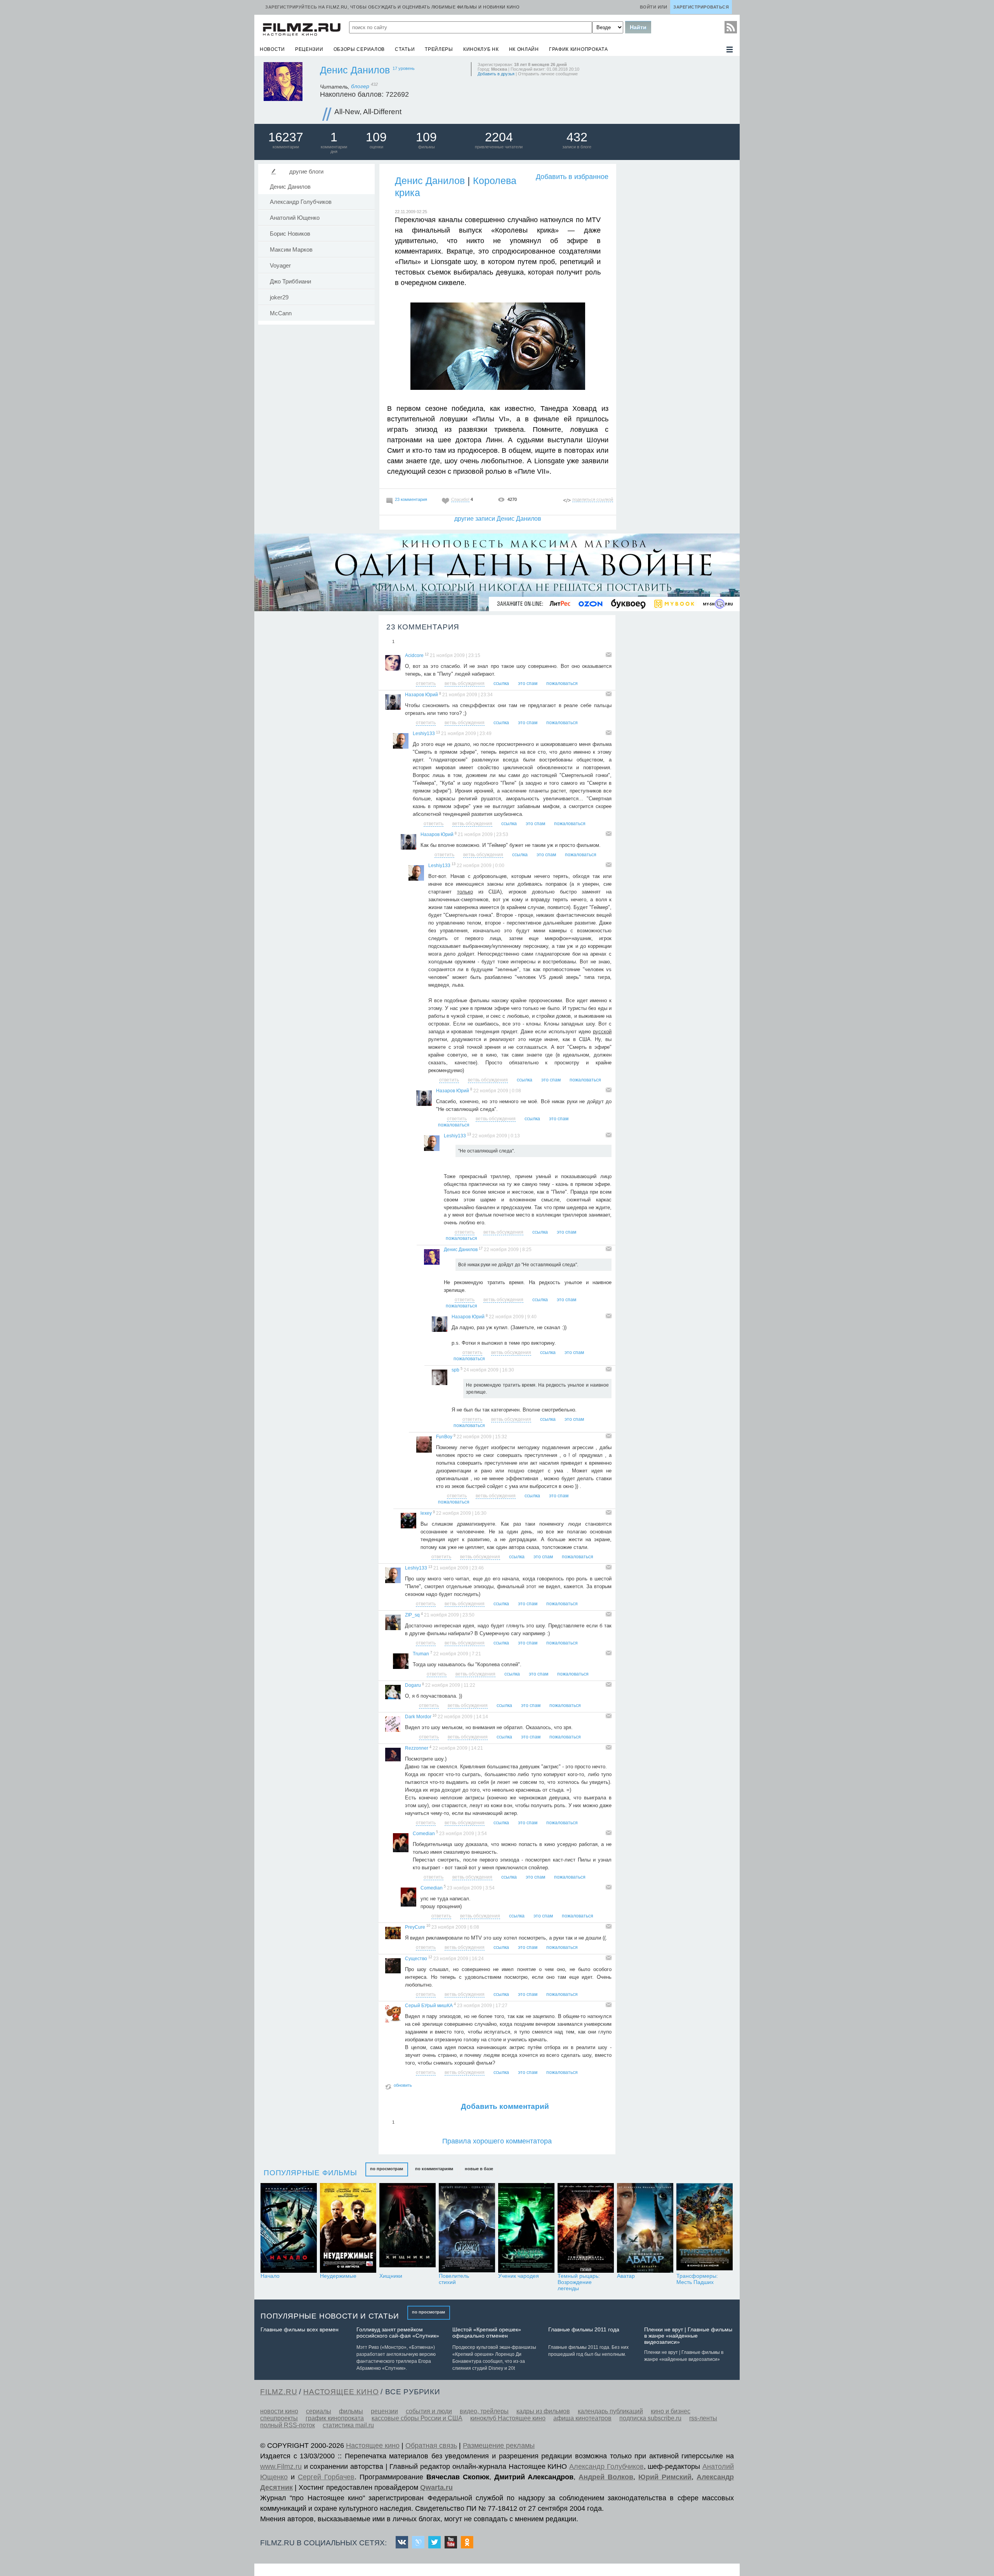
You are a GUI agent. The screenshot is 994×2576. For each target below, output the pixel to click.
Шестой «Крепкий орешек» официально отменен (487, 2333)
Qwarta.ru (436, 2487)
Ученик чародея (519, 2276)
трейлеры (439, 49)
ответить (426, 683)
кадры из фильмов (543, 2411)
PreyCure (415, 1927)
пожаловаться (562, 683)
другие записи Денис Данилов (498, 519)
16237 (286, 137)
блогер (364, 86)
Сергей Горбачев (326, 2477)
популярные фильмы (310, 2173)
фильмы (351, 2411)
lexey (426, 1513)
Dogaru (413, 1685)
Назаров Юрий (421, 695)
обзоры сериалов (359, 49)
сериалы (319, 2411)
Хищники (391, 2276)
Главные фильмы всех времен (300, 2329)
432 (577, 137)
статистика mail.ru (348, 2425)
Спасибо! (460, 499)
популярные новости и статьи (330, 2316)
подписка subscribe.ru (650, 2418)
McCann (281, 313)
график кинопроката (579, 49)
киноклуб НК (481, 49)
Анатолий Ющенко (295, 218)
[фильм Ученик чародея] (526, 2228)
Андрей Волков (606, 2477)
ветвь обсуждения (465, 683)
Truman (421, 1654)
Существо (416, 1959)
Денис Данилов (355, 70)
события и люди (429, 2411)
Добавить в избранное (572, 177)
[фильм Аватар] (645, 2228)
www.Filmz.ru (281, 2466)
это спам (528, 683)
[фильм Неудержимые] (348, 2228)
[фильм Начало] (289, 2228)
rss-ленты (703, 2418)
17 (481, 1248)
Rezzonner (417, 1748)
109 (376, 137)
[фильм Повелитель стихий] (467, 2228)
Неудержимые (338, 2276)
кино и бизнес (671, 2411)
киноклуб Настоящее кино (508, 2418)
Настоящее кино (373, 2446)
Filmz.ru (279, 2392)
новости (272, 49)
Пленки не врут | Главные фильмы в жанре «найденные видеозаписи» (688, 2336)
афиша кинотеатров (582, 2418)
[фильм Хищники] (408, 2228)
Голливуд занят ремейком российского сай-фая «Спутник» (398, 2333)
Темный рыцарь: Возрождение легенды (579, 2282)
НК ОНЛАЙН (524, 49)
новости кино (279, 2411)
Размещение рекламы (499, 2446)
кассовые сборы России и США (417, 2418)
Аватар (626, 2276)
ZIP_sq (412, 1615)
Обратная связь (431, 2446)
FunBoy (444, 1437)
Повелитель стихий (454, 2279)
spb (455, 1370)
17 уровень (404, 68)
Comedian (424, 1834)
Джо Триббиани (290, 282)
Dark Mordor (418, 1717)
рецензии (309, 49)
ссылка (501, 683)
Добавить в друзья (496, 74)
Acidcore (414, 655)
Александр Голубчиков (301, 202)
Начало (270, 2276)
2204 (499, 137)
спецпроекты (279, 2418)
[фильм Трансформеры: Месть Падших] (705, 2228)
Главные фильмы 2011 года (584, 2329)
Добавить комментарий (505, 2106)
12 (427, 654)
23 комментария (411, 499)
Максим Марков (291, 250)
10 (434, 1716)
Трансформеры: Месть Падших (697, 2279)
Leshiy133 (424, 734)
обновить (403, 2085)
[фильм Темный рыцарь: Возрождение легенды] (586, 2228)
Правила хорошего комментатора (497, 2141)
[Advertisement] (678, 280)
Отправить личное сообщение (548, 74)
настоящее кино (341, 2392)
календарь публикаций (610, 2411)
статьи (405, 49)
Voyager (280, 266)
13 (438, 732)
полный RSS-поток (288, 2425)
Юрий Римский (665, 2477)
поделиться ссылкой (593, 499)
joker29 (279, 297)
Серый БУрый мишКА (429, 2006)
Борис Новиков (290, 234)
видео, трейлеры (484, 2411)
